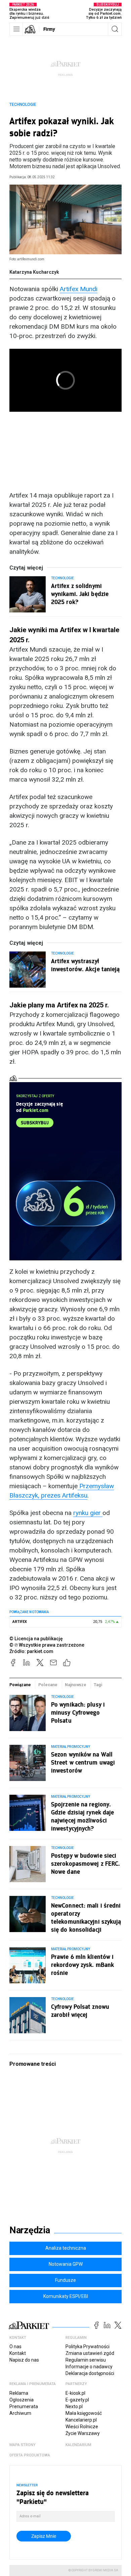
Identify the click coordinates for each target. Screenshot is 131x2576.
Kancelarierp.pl (81, 2420)
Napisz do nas (24, 2360)
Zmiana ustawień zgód (90, 2353)
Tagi (98, 1685)
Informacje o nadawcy (89, 2367)
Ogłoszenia (21, 2400)
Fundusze (65, 2280)
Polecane (48, 1685)
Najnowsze (76, 1685)
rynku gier (88, 1513)
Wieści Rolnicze (82, 2427)
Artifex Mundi (79, 289)
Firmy (49, 29)
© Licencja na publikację (36, 1639)
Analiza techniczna (66, 2248)
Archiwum (20, 2413)
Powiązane (20, 1685)
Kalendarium (78, 2445)
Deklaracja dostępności (90, 2373)
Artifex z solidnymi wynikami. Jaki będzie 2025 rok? (80, 594)
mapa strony (23, 2445)
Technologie (23, 105)
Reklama (19, 2393)
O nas (15, 2347)
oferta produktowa (30, 2455)
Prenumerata (24, 2406)
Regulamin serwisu (86, 2360)
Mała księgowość (84, 2413)
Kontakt (18, 2353)
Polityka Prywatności (88, 2347)
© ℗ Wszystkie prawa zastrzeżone (47, 1645)
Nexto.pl (74, 2406)
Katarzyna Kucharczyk (34, 272)
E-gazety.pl (77, 2400)
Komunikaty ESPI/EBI (66, 2296)
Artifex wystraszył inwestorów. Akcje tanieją (85, 965)
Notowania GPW (66, 2264)
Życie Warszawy (83, 2433)
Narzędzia (30, 2230)
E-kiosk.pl (75, 2393)
